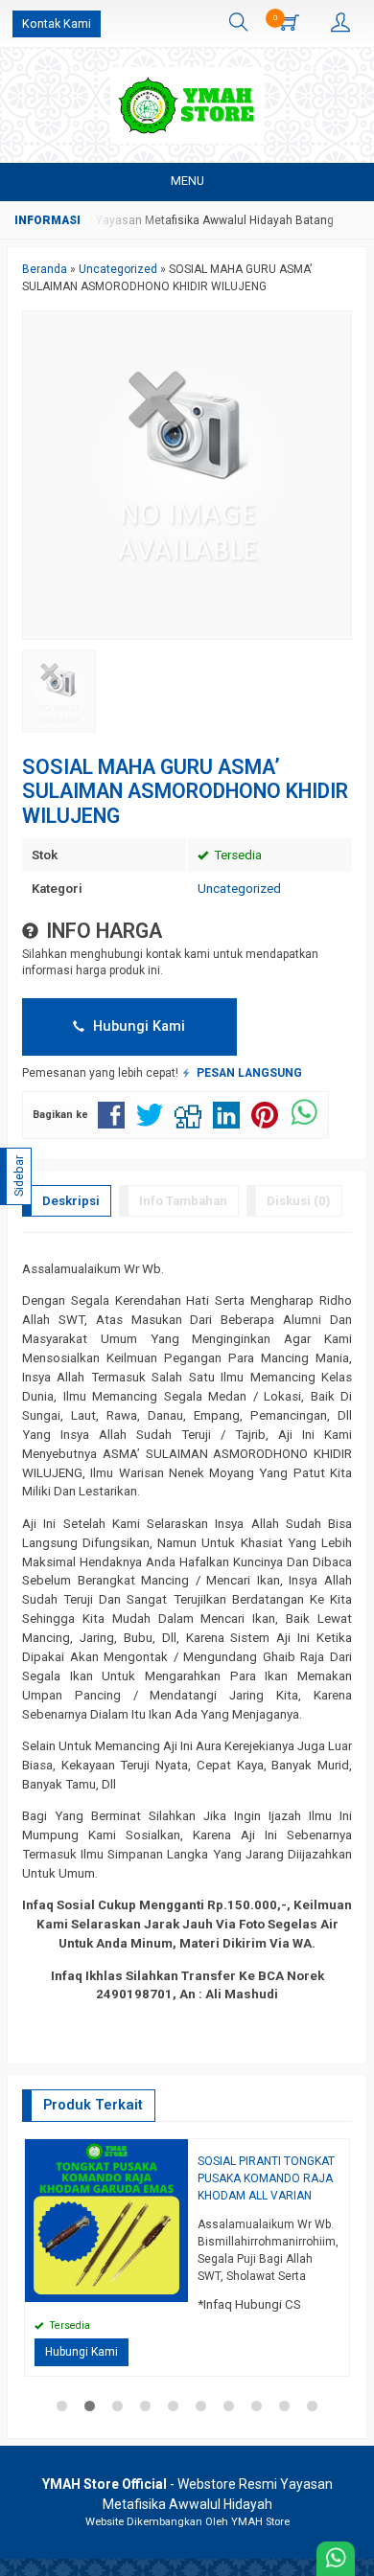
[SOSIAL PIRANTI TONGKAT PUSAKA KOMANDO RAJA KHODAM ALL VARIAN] (106, 2219)
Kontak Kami (57, 23)
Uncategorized (239, 889)
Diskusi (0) (299, 1201)
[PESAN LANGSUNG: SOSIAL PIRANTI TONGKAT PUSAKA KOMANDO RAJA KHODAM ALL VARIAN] (176, 2287)
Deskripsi (71, 1201)
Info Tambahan (183, 1201)
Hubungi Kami (137, 1026)
